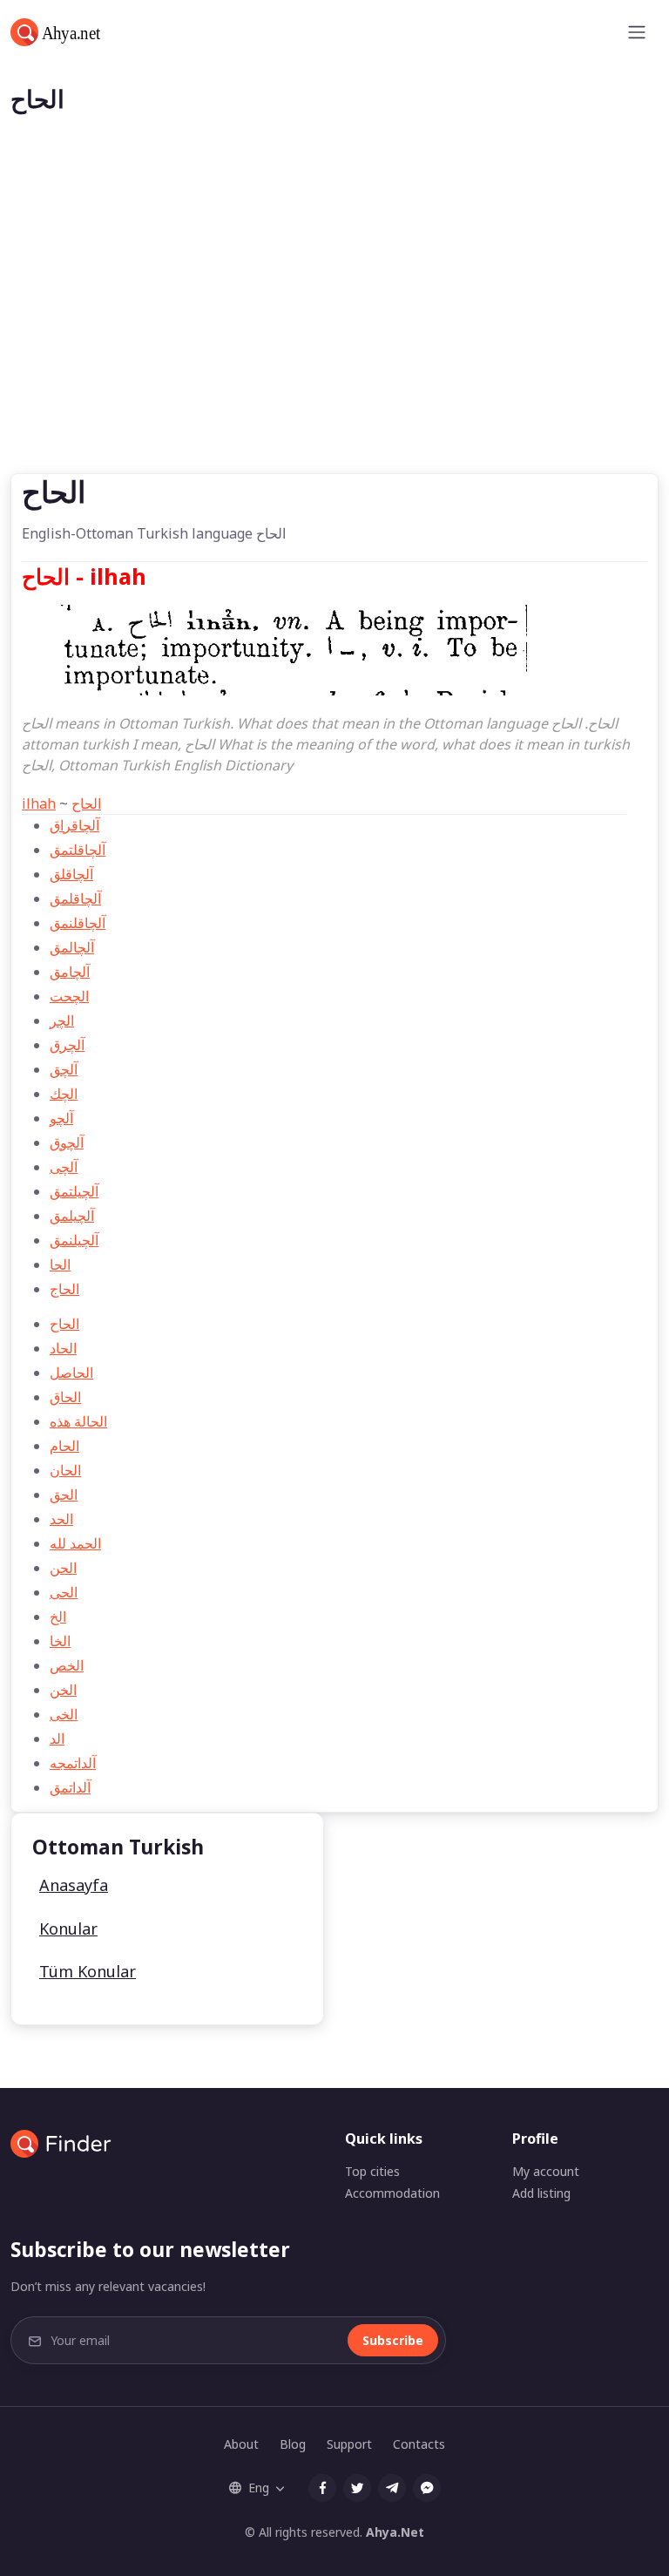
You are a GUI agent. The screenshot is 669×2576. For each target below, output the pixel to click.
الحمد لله (75, 1543)
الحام (64, 1446)
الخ (58, 1617)
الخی (64, 1714)
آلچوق (67, 1142)
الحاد (63, 1348)
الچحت (69, 996)
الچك (64, 1094)
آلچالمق (72, 947)
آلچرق (67, 1045)
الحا (60, 1264)
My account (546, 2171)
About (241, 2444)
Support (349, 2444)
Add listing (541, 2193)
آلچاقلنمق (78, 923)
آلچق (64, 1069)
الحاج (64, 1289)
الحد (61, 1519)
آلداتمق (70, 1787)
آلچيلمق (72, 1216)
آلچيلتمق (74, 1191)
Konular (68, 1929)
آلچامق (70, 972)
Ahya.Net (395, 2532)
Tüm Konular (88, 1971)
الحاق (65, 1397)
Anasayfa (74, 1885)
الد (57, 1739)
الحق (64, 1495)
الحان (65, 1470)
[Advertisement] (334, 342)
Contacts (419, 2444)
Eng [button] (259, 2488)
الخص (67, 1665)
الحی (64, 1592)
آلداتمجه (73, 1763)
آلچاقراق (74, 825)
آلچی (64, 1167)
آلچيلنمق (74, 1240)
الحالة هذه (78, 1421)
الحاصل (71, 1373)
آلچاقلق (71, 874)
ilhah (39, 803)
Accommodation (392, 2193)
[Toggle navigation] (637, 32)
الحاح (86, 803)
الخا (60, 1641)
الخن (63, 1690)
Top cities (372, 2171)
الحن (63, 1568)
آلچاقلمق (75, 898)
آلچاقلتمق (78, 850)
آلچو (61, 1118)
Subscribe (393, 2340)
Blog (293, 2444)
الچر (62, 1020)
